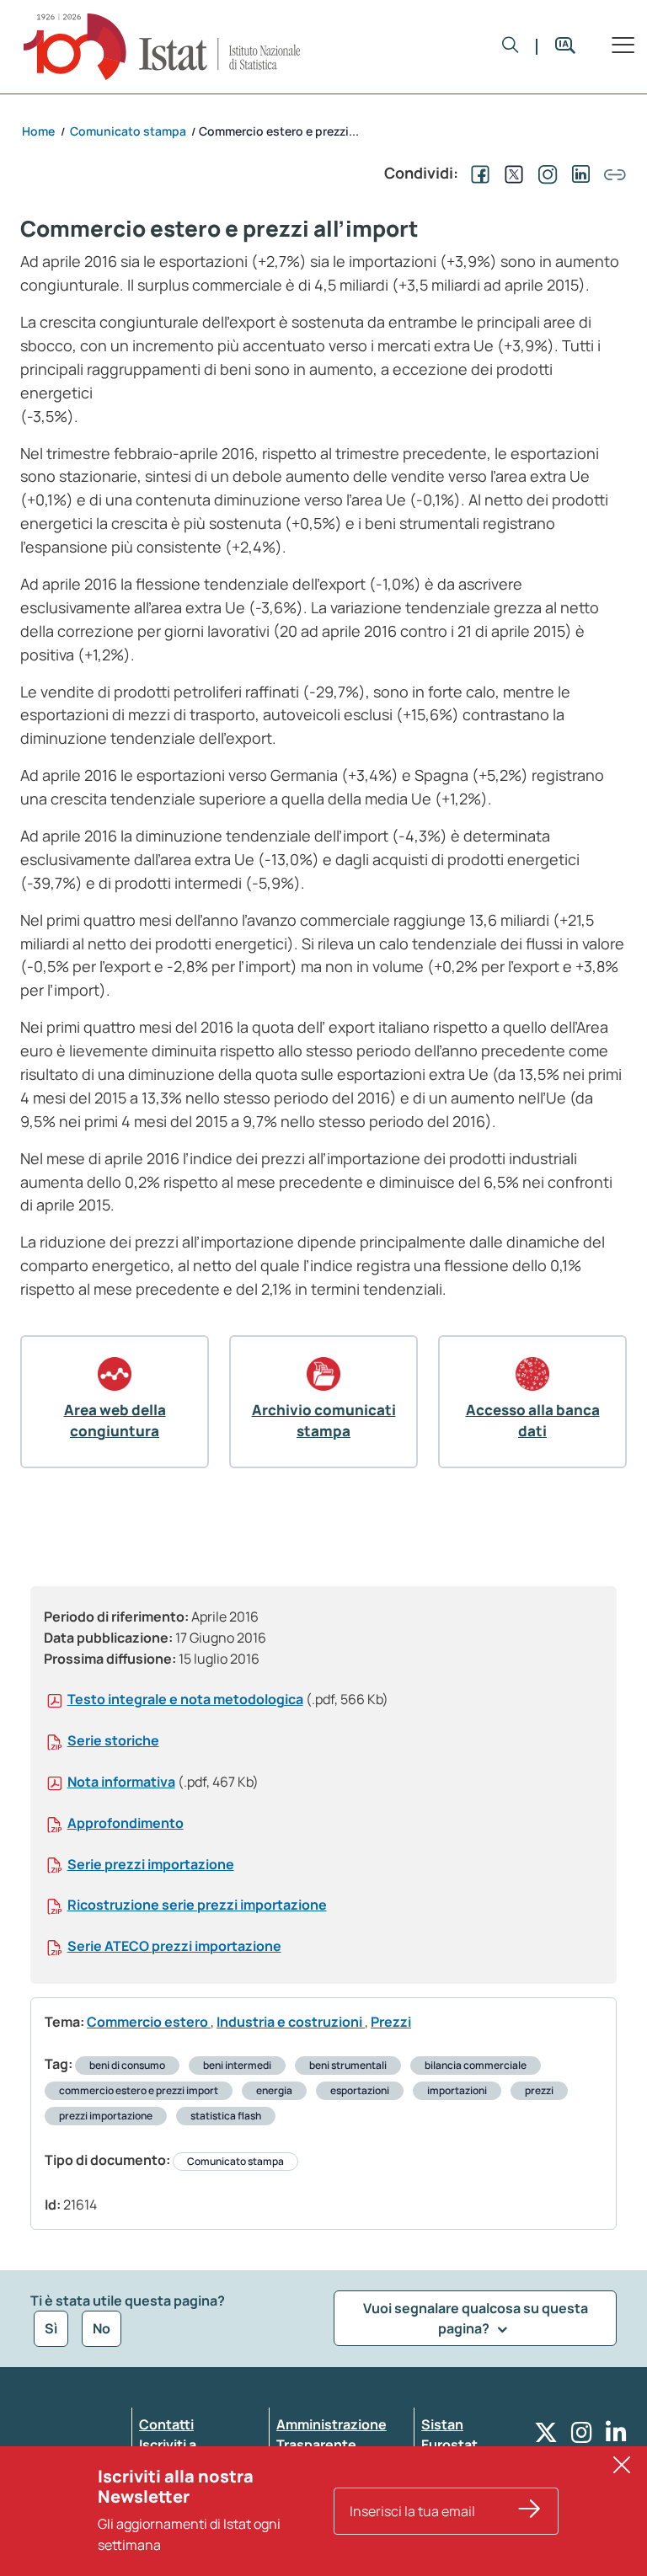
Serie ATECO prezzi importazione (174, 1946)
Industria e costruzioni (291, 2022)
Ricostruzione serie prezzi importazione (197, 1905)
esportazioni (360, 2090)
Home (38, 131)
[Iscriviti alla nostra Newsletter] (530, 2511)
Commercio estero (149, 2022)
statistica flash (226, 2116)
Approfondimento (126, 1823)
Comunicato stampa (235, 2161)
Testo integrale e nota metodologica (185, 1699)
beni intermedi (237, 2065)
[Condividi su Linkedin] (578, 173)
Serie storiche (113, 1740)
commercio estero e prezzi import (139, 2090)
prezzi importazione (106, 2116)
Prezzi (391, 2022)
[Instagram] (582, 2437)
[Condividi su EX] (511, 173)
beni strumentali (348, 2065)
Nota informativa (121, 1782)
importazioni (457, 2090)
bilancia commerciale (476, 2065)
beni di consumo (127, 2065)
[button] (511, 46)
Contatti (166, 2424)
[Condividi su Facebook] (477, 173)
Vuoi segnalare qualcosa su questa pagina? (476, 2318)
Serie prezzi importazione (151, 1864)
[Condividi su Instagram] (544, 173)
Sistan (442, 2424)
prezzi (539, 2090)
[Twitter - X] (546, 2437)
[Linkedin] (616, 2437)
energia (274, 2090)
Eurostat (449, 2445)
